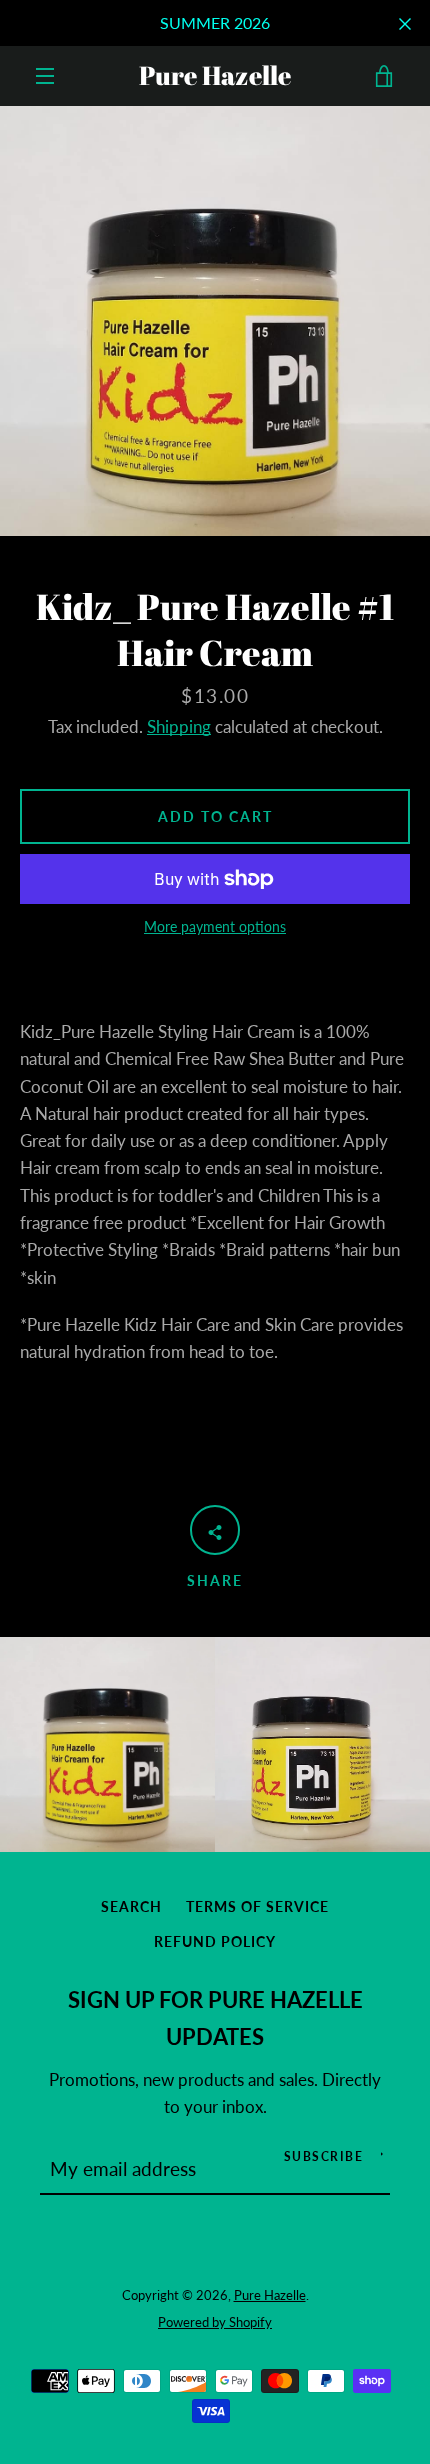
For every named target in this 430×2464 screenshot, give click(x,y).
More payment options (215, 926)
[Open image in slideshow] (215, 321)
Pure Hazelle (215, 76)
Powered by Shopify (215, 2322)
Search (131, 1906)
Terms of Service (257, 1906)
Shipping (179, 726)
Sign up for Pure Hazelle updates (215, 2018)
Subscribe (324, 2156)
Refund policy (215, 1941)
